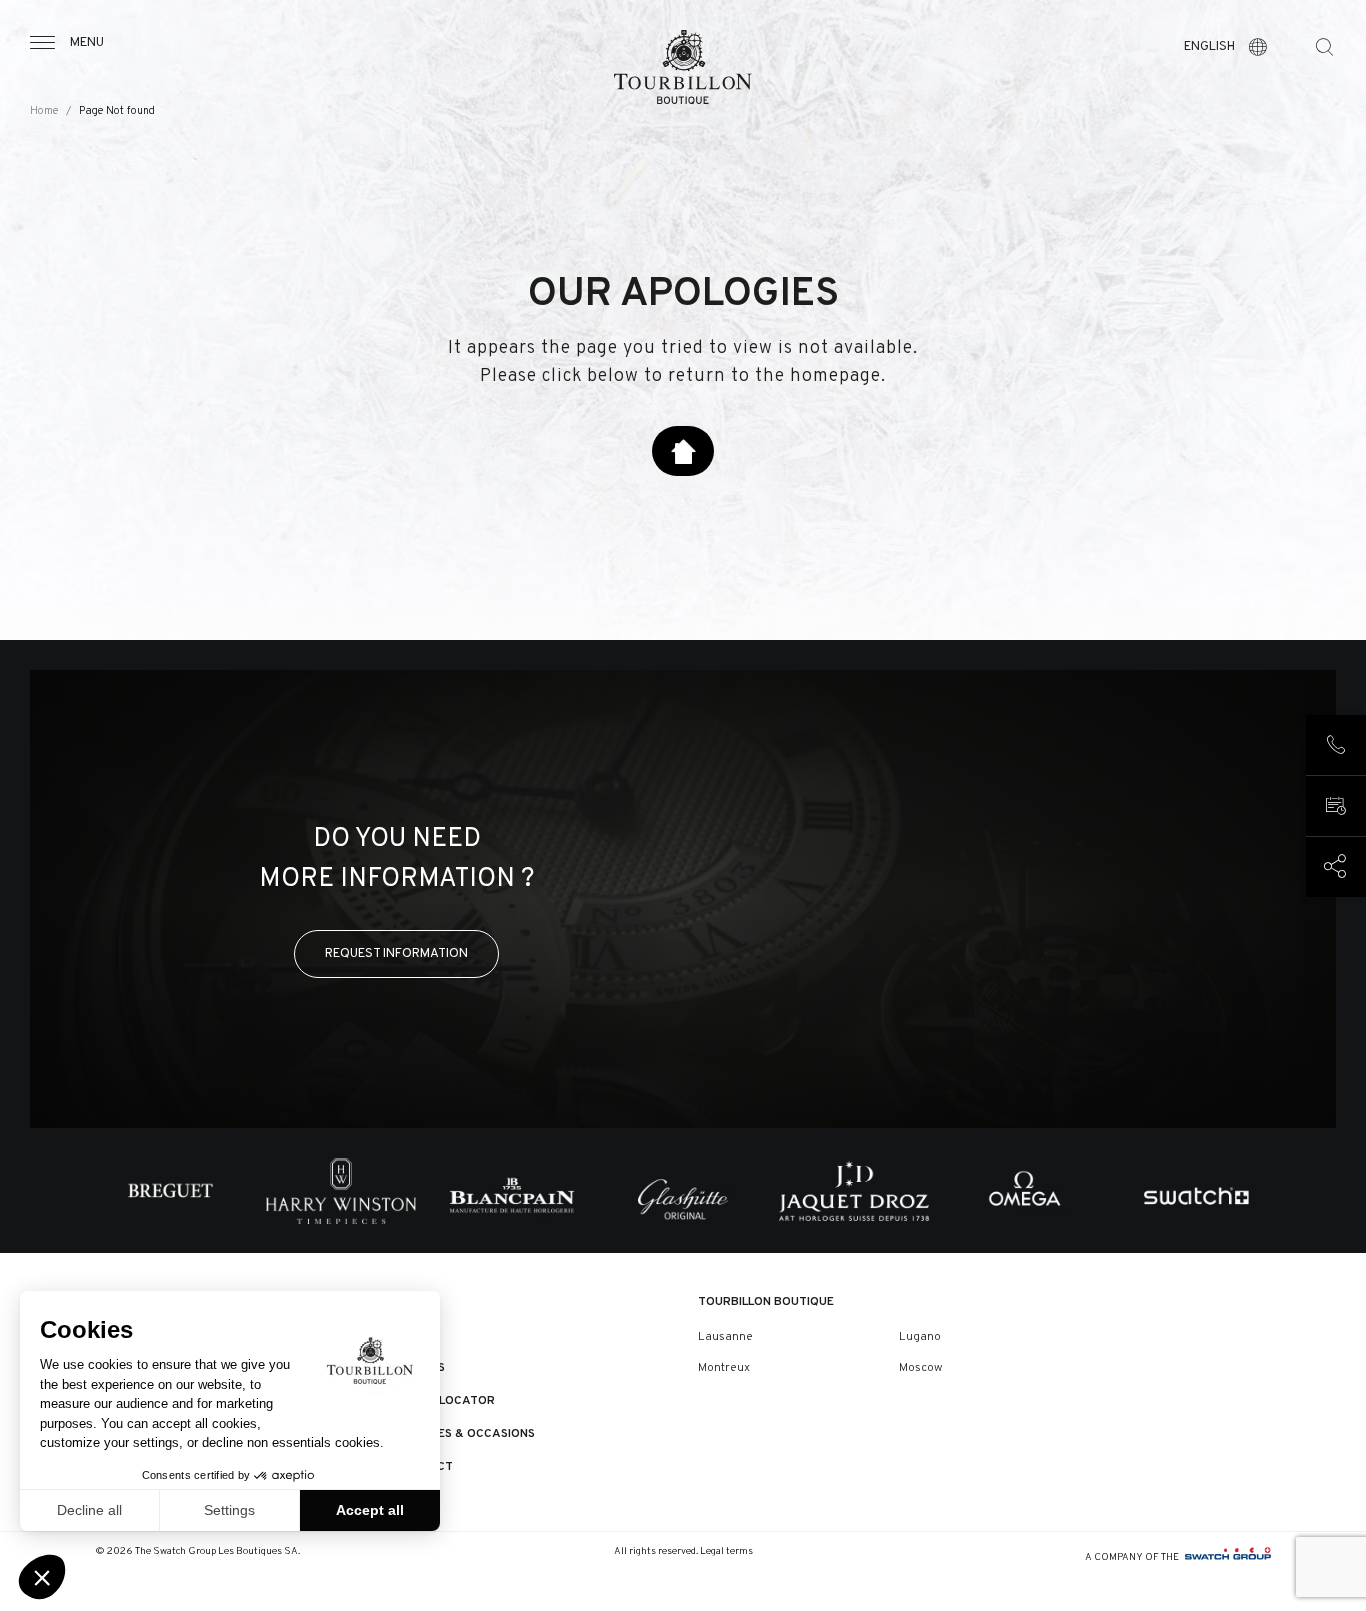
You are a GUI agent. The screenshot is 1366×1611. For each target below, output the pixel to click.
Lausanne (725, 1337)
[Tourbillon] (683, 67)
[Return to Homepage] (683, 451)
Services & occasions (466, 1434)
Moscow (920, 1368)
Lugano (920, 1337)
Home (44, 111)
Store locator (446, 1401)
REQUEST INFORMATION (396, 953)
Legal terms (726, 1551)
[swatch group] (1228, 1557)
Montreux (724, 1368)
